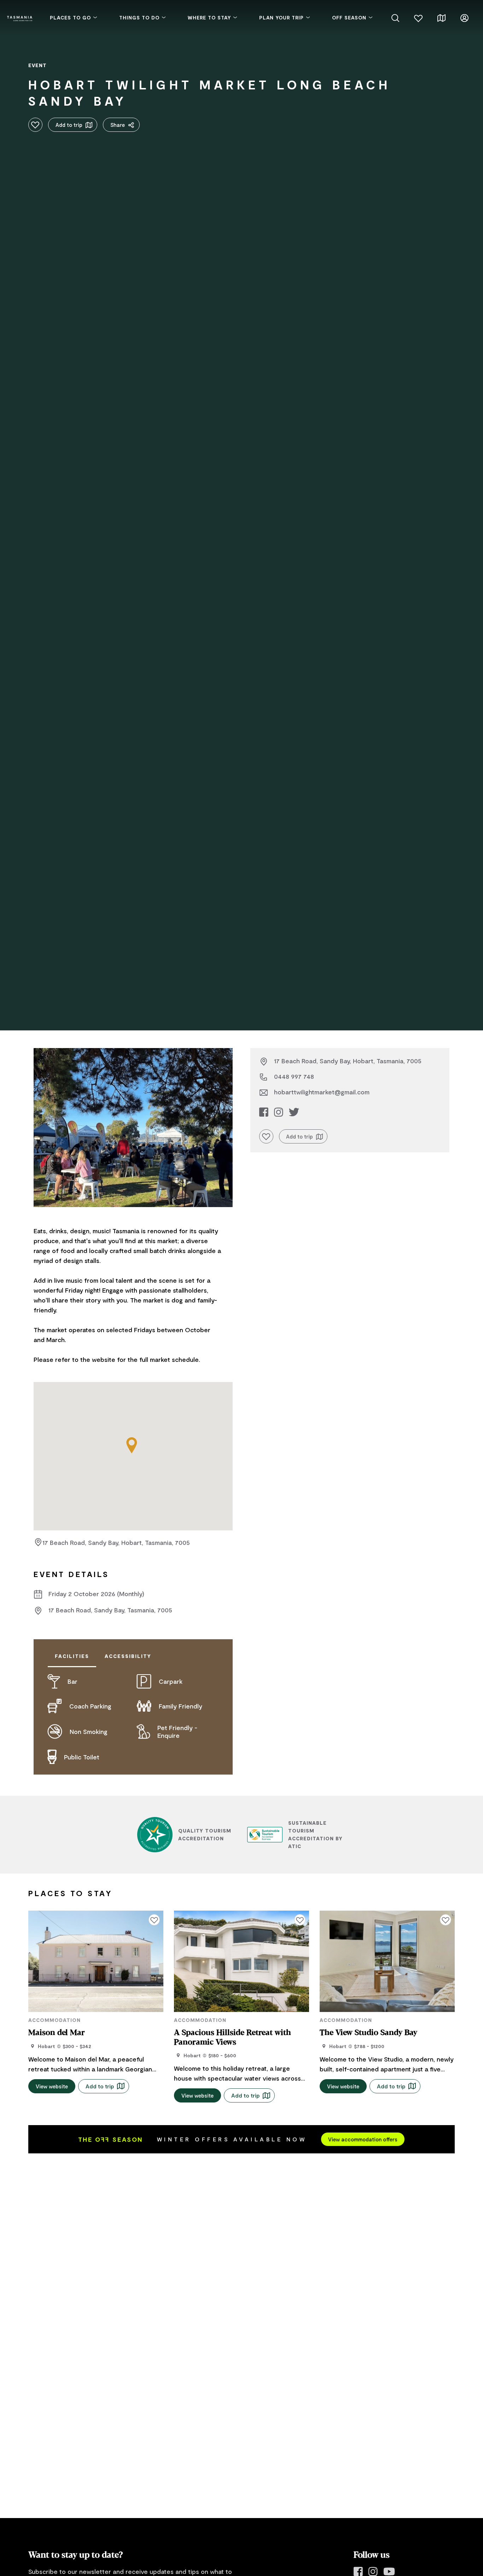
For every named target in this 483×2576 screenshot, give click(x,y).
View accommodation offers (363, 2139)
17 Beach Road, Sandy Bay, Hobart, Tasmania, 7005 (116, 1542)
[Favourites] (418, 17)
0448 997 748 (294, 1076)
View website (52, 2086)
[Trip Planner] (441, 17)
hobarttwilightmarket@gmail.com (322, 1092)
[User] (464, 17)
